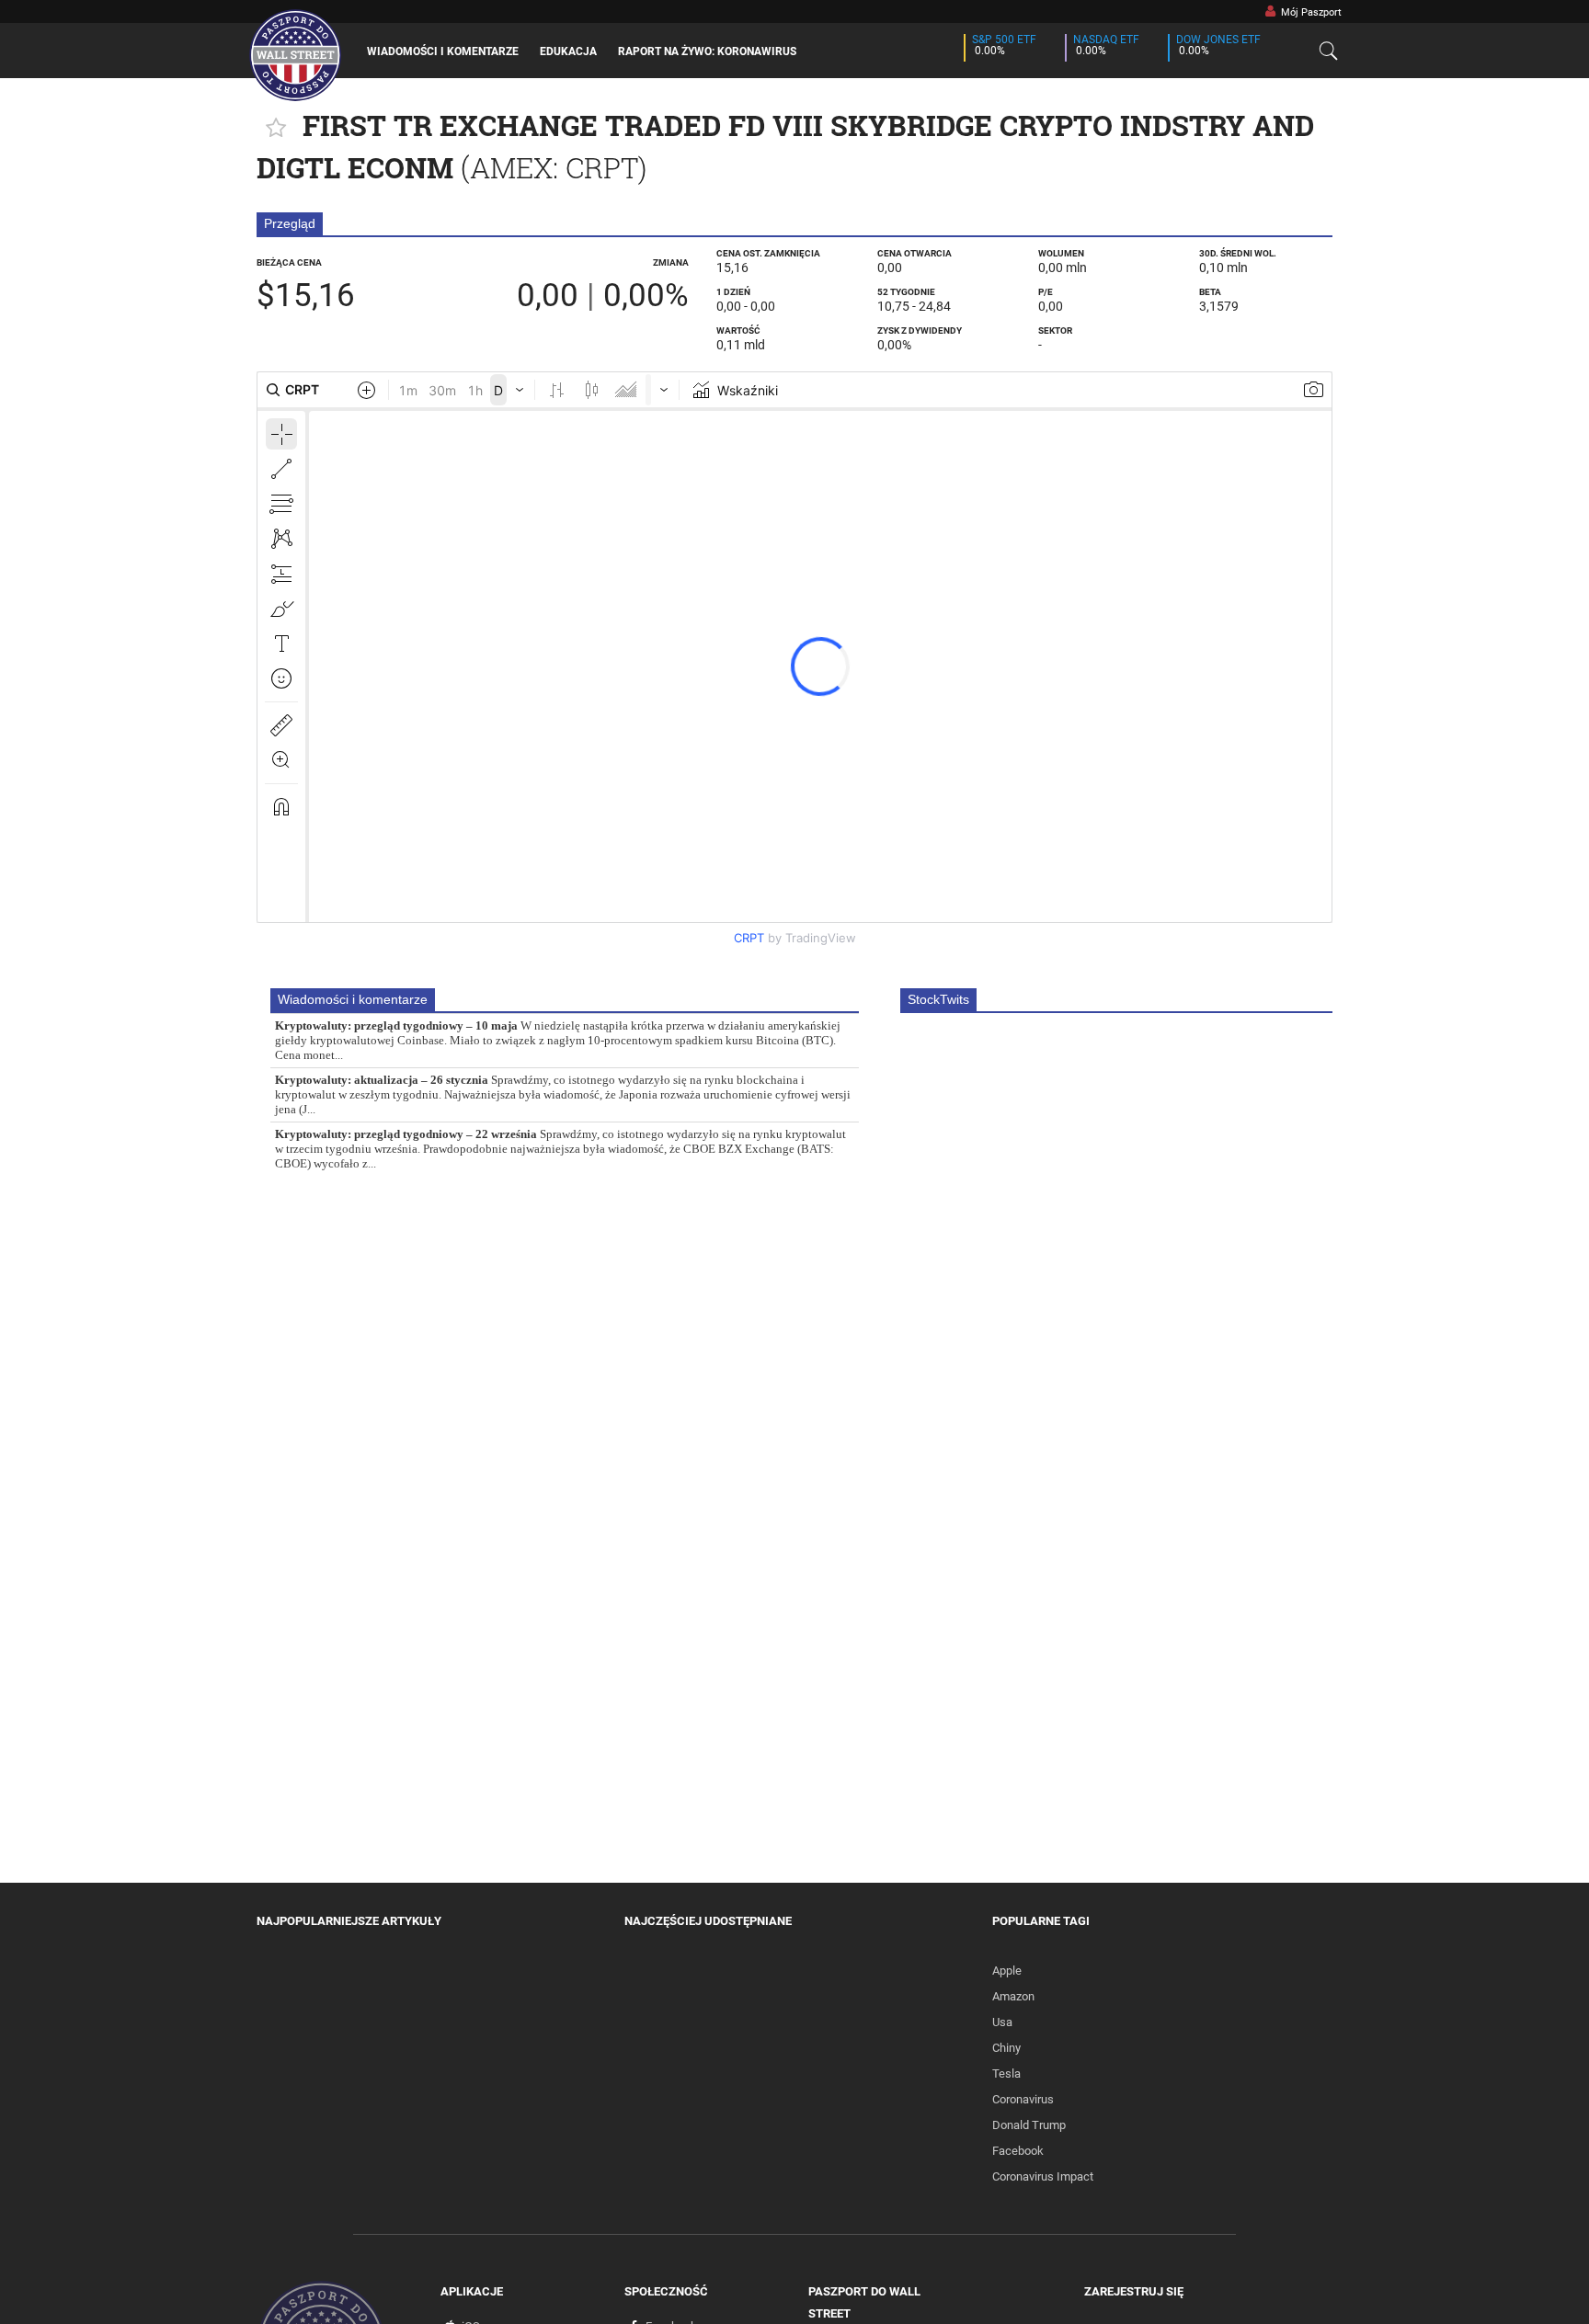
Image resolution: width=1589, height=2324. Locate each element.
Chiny (1006, 2048)
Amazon (1013, 1996)
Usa (1002, 2022)
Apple (1007, 1971)
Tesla (1006, 2073)
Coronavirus (1023, 2099)
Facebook (1018, 2151)
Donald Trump (1029, 2125)
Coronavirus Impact (1043, 2176)
